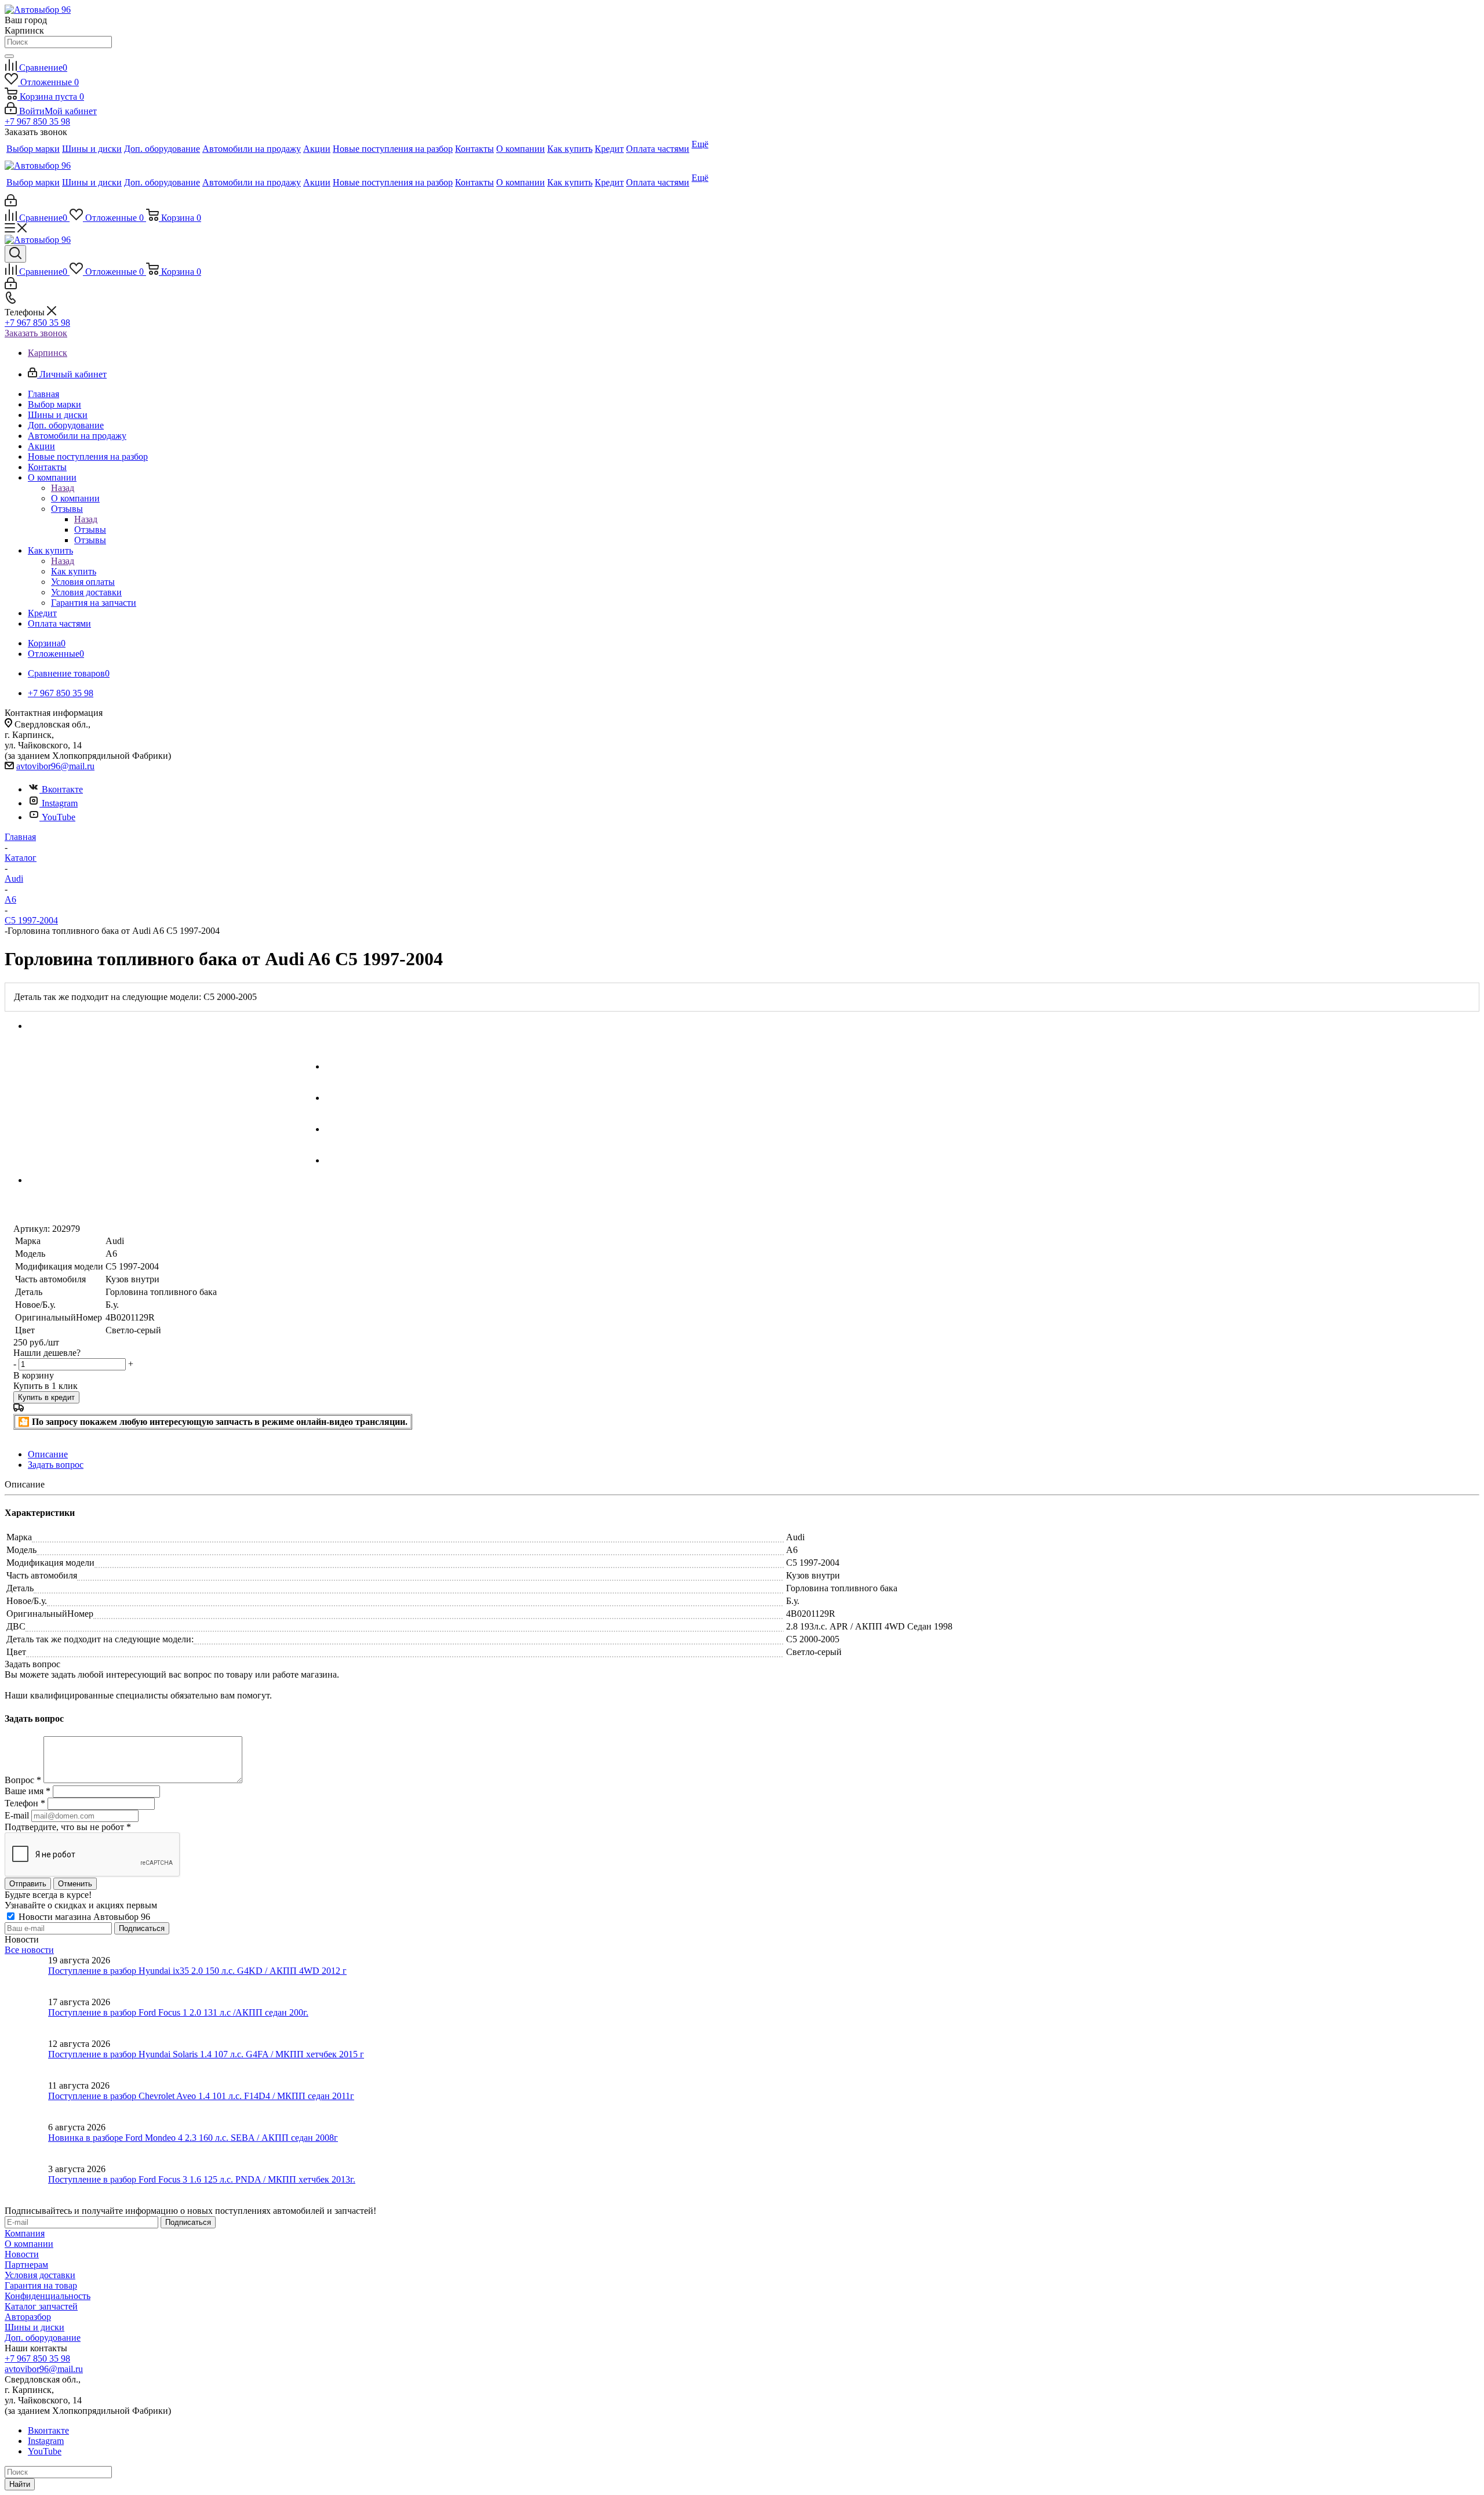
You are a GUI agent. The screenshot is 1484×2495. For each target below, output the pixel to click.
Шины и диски (34, 2327)
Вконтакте (62, 789)
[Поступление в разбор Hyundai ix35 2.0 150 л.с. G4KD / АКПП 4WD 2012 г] (26, 1976)
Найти (20, 2484)
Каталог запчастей (41, 2306)
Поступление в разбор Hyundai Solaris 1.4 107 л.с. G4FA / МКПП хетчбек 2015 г (206, 2054)
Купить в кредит (46, 1397)
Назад (63, 488)
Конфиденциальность (48, 2296)
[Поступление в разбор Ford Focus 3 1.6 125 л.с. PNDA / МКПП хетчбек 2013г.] (26, 2185)
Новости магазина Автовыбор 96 (83, 1917)
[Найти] (9, 56)
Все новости (29, 1950)
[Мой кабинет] (11, 203)
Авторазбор (28, 2317)
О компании (75, 498)
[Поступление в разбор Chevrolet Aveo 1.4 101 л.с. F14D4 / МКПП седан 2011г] (26, 2101)
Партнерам (26, 2265)
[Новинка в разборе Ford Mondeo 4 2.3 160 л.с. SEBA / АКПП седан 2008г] (26, 2143)
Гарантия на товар (41, 2285)
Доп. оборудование (43, 2338)
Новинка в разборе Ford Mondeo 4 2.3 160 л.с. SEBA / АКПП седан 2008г (193, 2138)
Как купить (74, 571)
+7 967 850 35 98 (37, 121)
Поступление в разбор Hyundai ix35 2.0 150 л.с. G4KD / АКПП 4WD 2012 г (197, 1971)
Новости (22, 2254)
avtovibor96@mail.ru (55, 766)
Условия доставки (40, 2275)
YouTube (59, 817)
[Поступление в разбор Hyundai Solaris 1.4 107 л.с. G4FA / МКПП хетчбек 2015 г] (26, 2060)
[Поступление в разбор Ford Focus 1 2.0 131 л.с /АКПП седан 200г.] (26, 2018)
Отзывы (90, 530)
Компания (25, 2233)
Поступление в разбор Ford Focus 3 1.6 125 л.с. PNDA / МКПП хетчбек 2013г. (202, 2179)
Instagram (60, 803)
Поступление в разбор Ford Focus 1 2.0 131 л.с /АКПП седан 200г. (178, 2012)
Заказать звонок (36, 333)
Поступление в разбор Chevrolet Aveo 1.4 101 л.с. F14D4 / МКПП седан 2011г (201, 2096)
